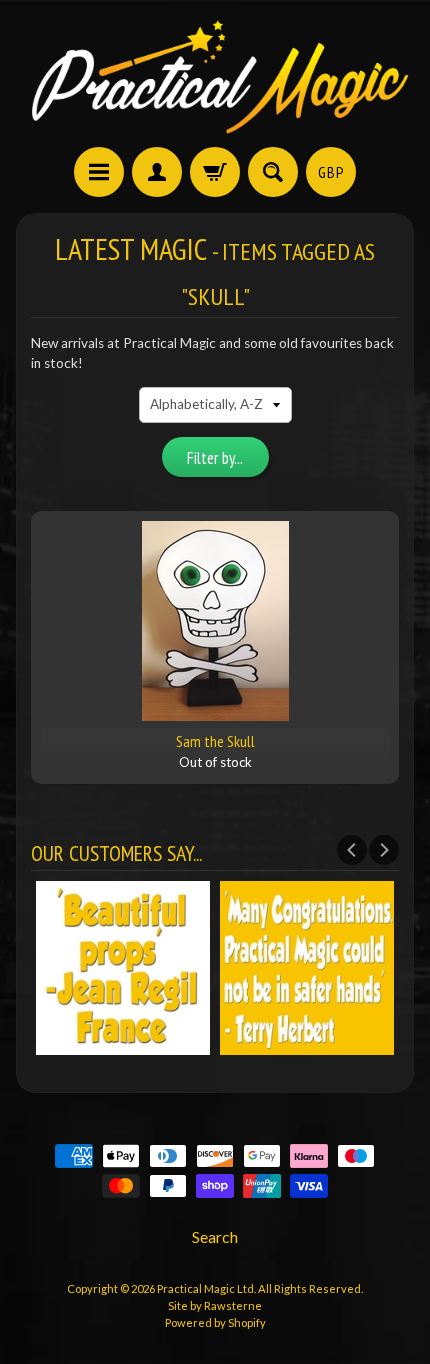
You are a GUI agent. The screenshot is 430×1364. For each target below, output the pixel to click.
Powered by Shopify (215, 1322)
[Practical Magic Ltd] (215, 76)
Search (215, 1236)
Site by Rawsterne (215, 1305)
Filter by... (215, 458)
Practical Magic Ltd (205, 1288)
